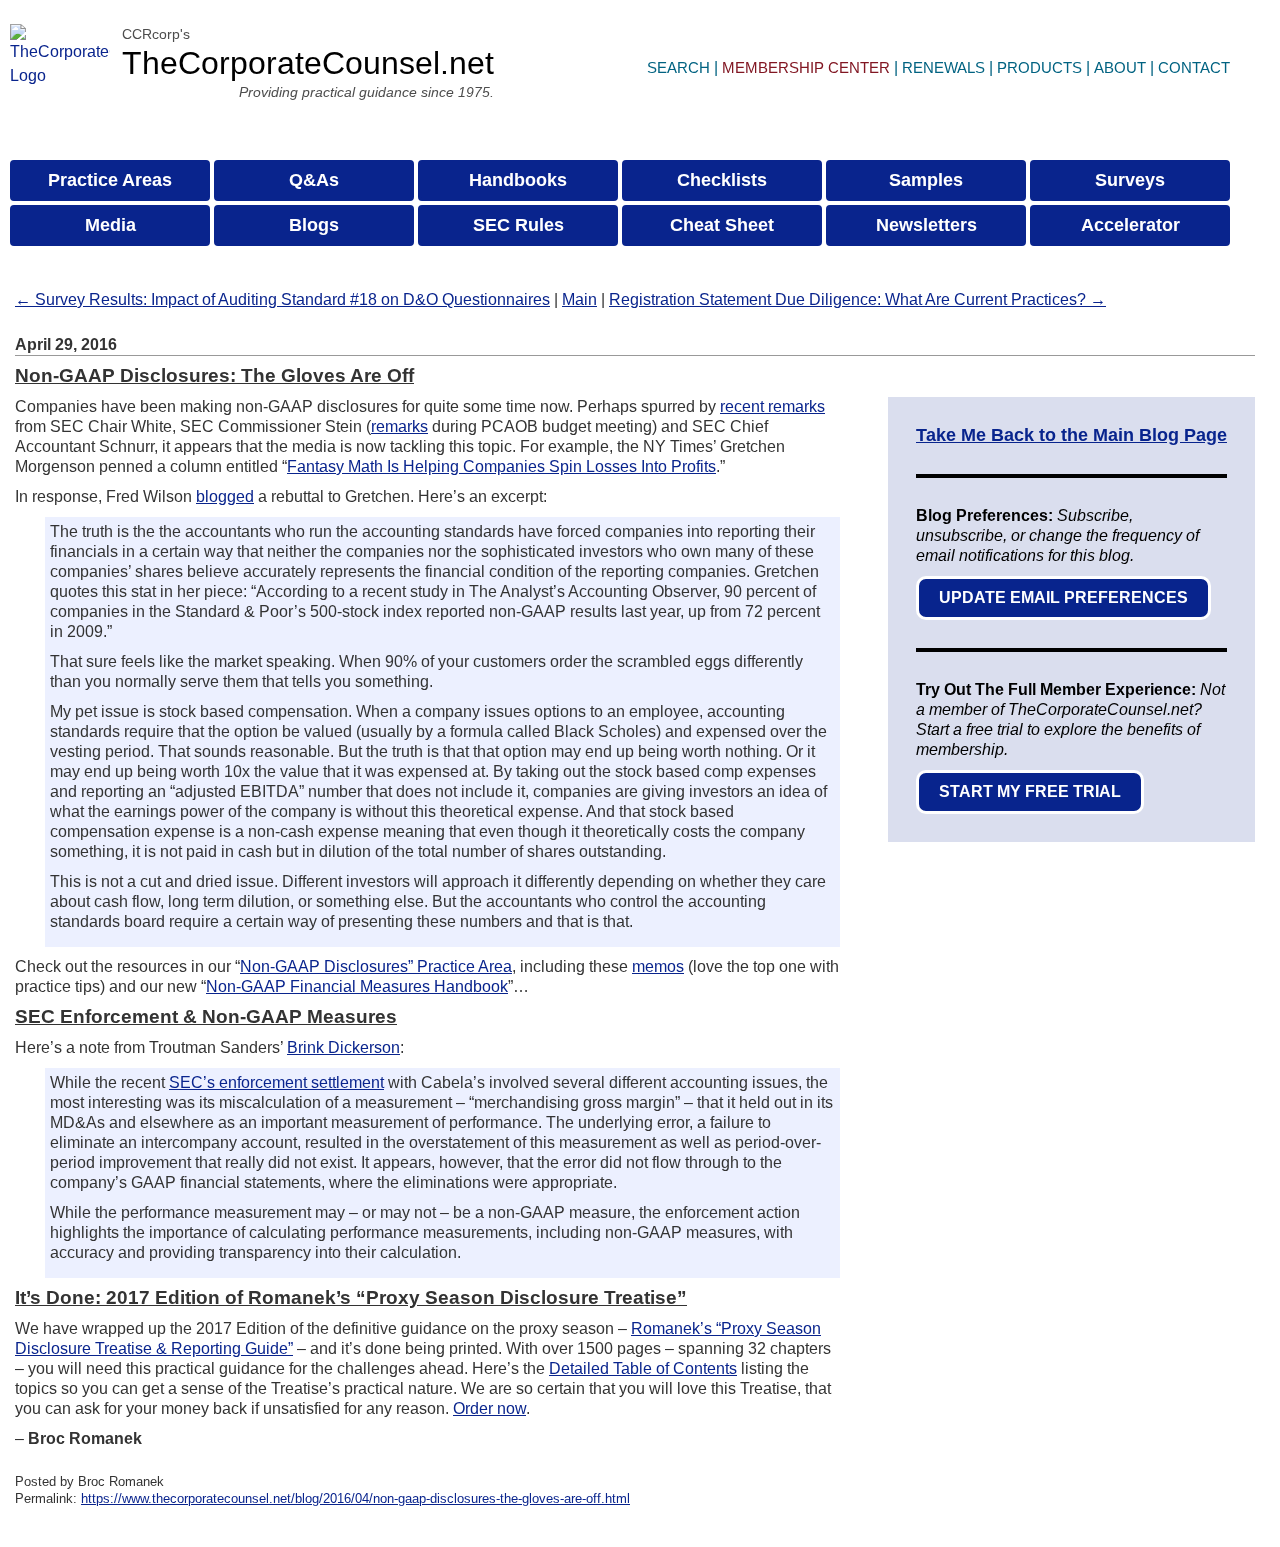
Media (110, 225)
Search (678, 67)
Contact (1194, 67)
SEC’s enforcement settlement (276, 1082)
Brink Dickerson (343, 1047)
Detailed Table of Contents (643, 1368)
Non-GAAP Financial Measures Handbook (357, 986)
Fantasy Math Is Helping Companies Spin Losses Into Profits (501, 466)
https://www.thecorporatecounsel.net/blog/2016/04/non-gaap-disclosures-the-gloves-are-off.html (355, 1498)
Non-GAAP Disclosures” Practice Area (376, 966)
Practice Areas (110, 180)
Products (1039, 67)
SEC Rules (518, 225)
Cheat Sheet (722, 225)
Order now (489, 1408)
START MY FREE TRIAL (1030, 791)
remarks (399, 426)
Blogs (314, 225)
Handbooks (518, 180)
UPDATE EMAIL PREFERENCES (1063, 597)
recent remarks (772, 406)
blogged (225, 496)
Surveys (1130, 180)
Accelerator (1130, 225)
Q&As (314, 180)
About (1120, 67)
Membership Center (806, 67)
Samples (926, 180)
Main (579, 299)
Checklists (722, 180)
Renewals (943, 67)
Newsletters (926, 225)
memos (658, 966)
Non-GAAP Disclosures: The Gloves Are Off (214, 375)
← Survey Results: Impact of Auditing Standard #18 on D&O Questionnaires (282, 299)
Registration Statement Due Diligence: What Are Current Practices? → (857, 299)
